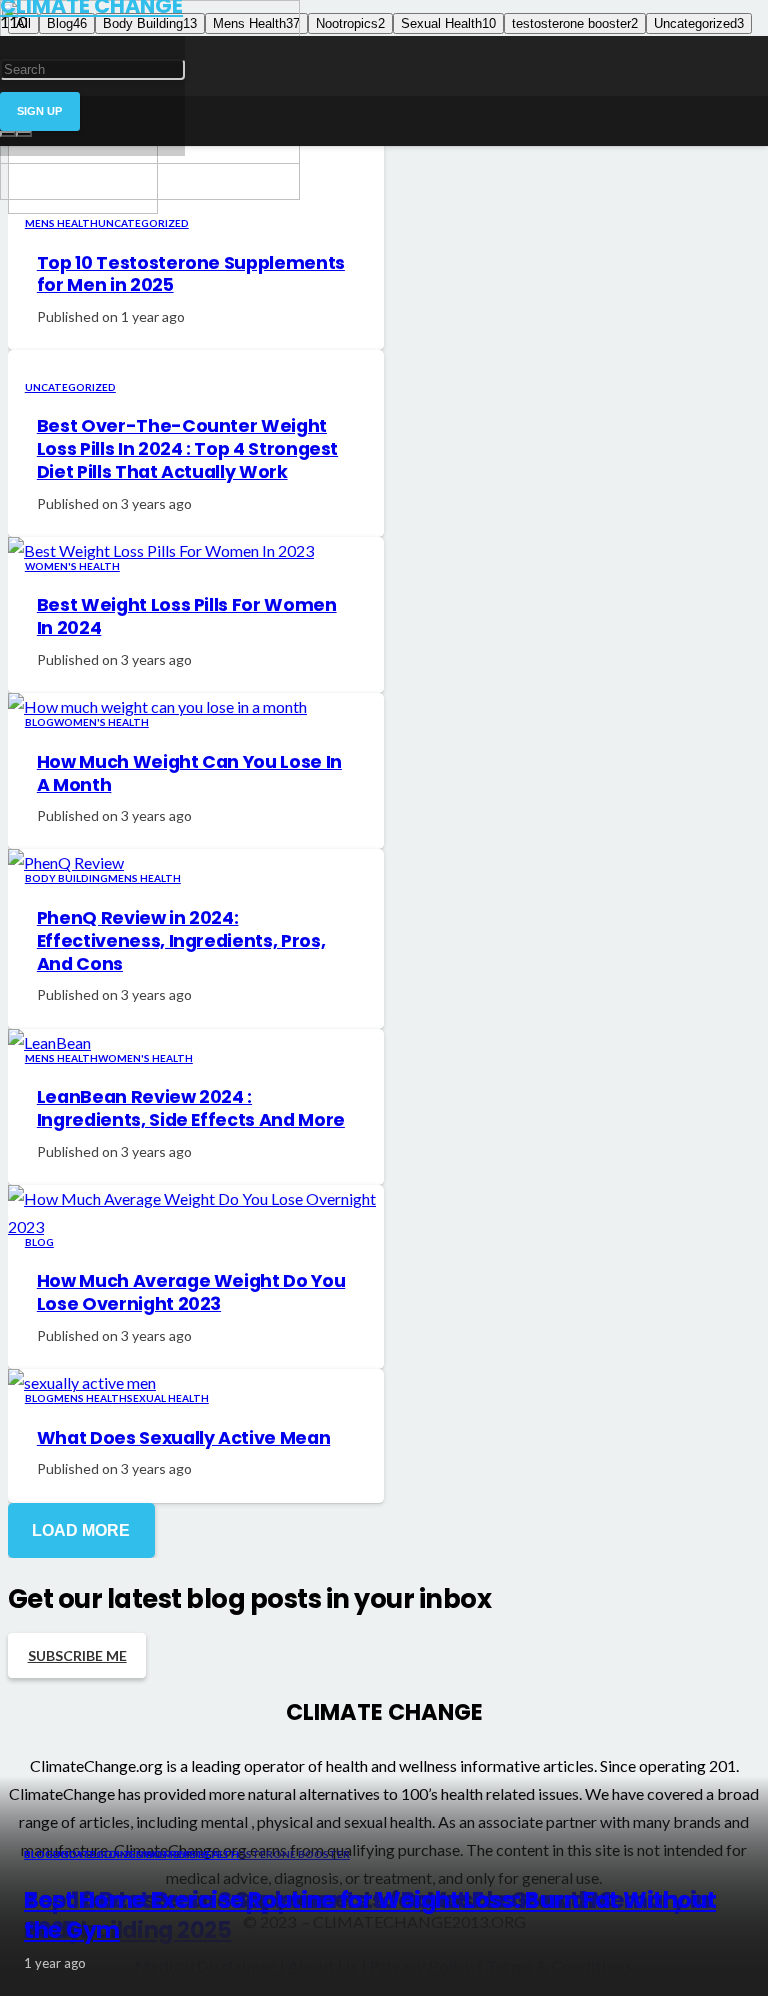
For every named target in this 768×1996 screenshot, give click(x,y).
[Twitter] (193, 36)
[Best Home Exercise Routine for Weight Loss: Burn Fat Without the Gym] (150, 193)
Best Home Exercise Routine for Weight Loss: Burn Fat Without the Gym (370, 1914)
